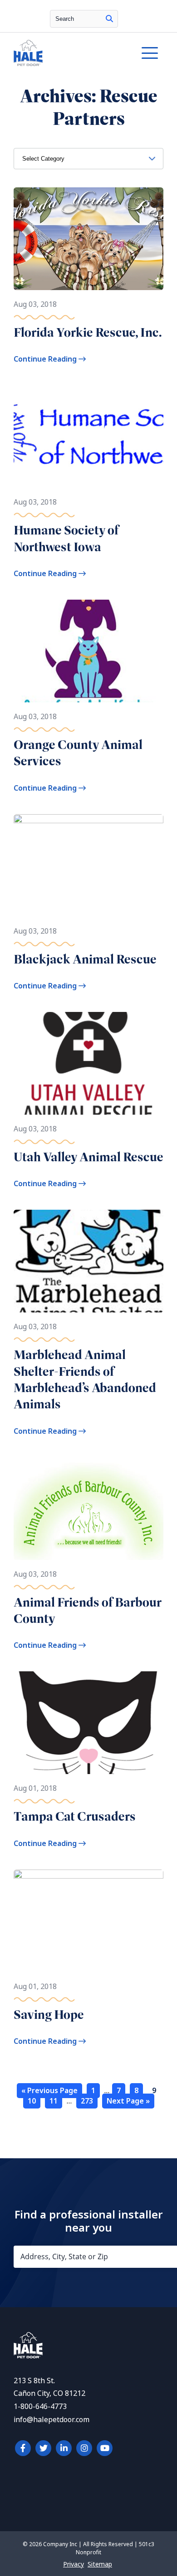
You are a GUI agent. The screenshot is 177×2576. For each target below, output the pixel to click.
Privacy (74, 2564)
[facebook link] (23, 2448)
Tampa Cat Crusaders (75, 1816)
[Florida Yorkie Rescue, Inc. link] (88, 239)
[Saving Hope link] (88, 1921)
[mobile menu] (150, 53)
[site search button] (109, 19)
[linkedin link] (64, 2448)
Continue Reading (46, 359)
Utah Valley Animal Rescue (88, 1157)
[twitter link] (43, 2448)
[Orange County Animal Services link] (88, 651)
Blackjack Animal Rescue (85, 959)
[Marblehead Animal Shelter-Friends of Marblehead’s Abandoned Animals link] (88, 1261)
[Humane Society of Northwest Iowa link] (88, 436)
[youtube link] (105, 2448)
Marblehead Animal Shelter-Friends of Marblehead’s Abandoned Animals (85, 1379)
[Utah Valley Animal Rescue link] (88, 1063)
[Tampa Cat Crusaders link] (88, 1723)
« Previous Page (49, 2091)
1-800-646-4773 (40, 2407)
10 (32, 2101)
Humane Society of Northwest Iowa (66, 538)
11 (54, 2101)
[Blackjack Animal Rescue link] (88, 866)
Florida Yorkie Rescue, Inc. (88, 332)
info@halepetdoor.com (52, 2420)
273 (87, 2101)
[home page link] (68, 53)
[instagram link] (84, 2448)
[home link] (28, 2356)
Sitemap (100, 2564)
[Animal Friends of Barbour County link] (88, 1509)
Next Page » (128, 2101)
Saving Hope (49, 2015)
